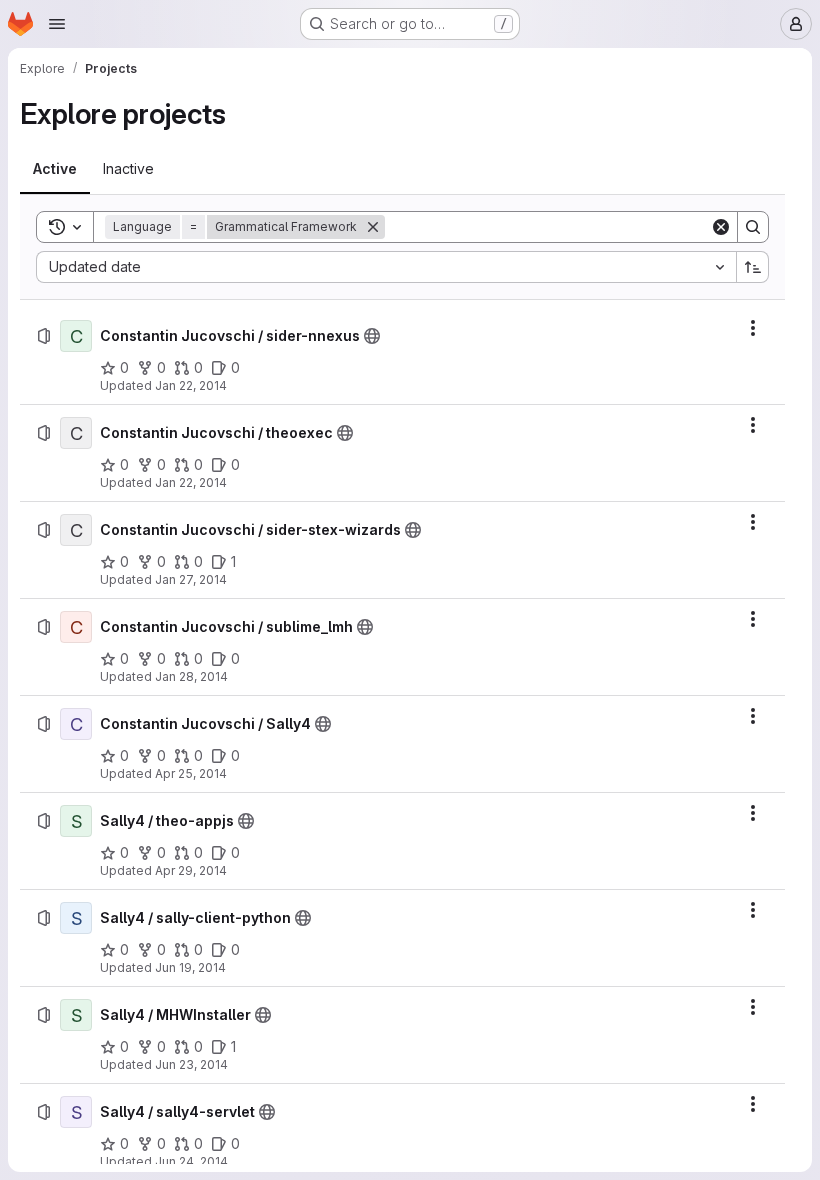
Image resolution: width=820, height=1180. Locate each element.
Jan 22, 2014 (191, 385)
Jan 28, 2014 (191, 676)
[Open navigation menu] (57, 24)
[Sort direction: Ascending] (753, 267)
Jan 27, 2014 (191, 579)
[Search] (753, 227)
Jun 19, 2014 (190, 967)
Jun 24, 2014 (191, 1161)
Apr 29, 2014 (191, 870)
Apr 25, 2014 (191, 773)
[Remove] (373, 227)
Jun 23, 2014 (191, 1064)
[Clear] (721, 227)
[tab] (55, 169)
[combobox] (386, 267)
